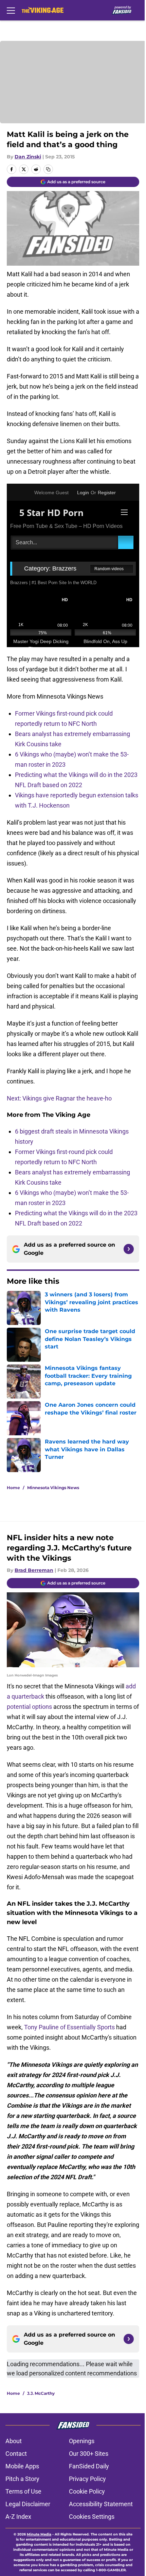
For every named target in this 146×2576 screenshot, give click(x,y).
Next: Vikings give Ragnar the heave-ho (59, 1098)
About (14, 2441)
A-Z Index (18, 2517)
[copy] (48, 169)
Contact (16, 2454)
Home (13, 1488)
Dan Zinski (28, 157)
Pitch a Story (22, 2479)
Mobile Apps (22, 2466)
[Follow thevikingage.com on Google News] (129, 1249)
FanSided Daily (89, 2466)
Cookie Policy (87, 2491)
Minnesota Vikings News (53, 1488)
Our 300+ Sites (89, 2454)
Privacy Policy (87, 2479)
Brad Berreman (34, 1570)
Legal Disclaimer (28, 2504)
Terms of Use (23, 2491)
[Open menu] (11, 10)
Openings (82, 2441)
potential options (29, 1707)
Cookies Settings (92, 2517)
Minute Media (39, 2534)
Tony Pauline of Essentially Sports (69, 2027)
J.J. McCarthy (41, 2393)
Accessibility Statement (101, 2504)
